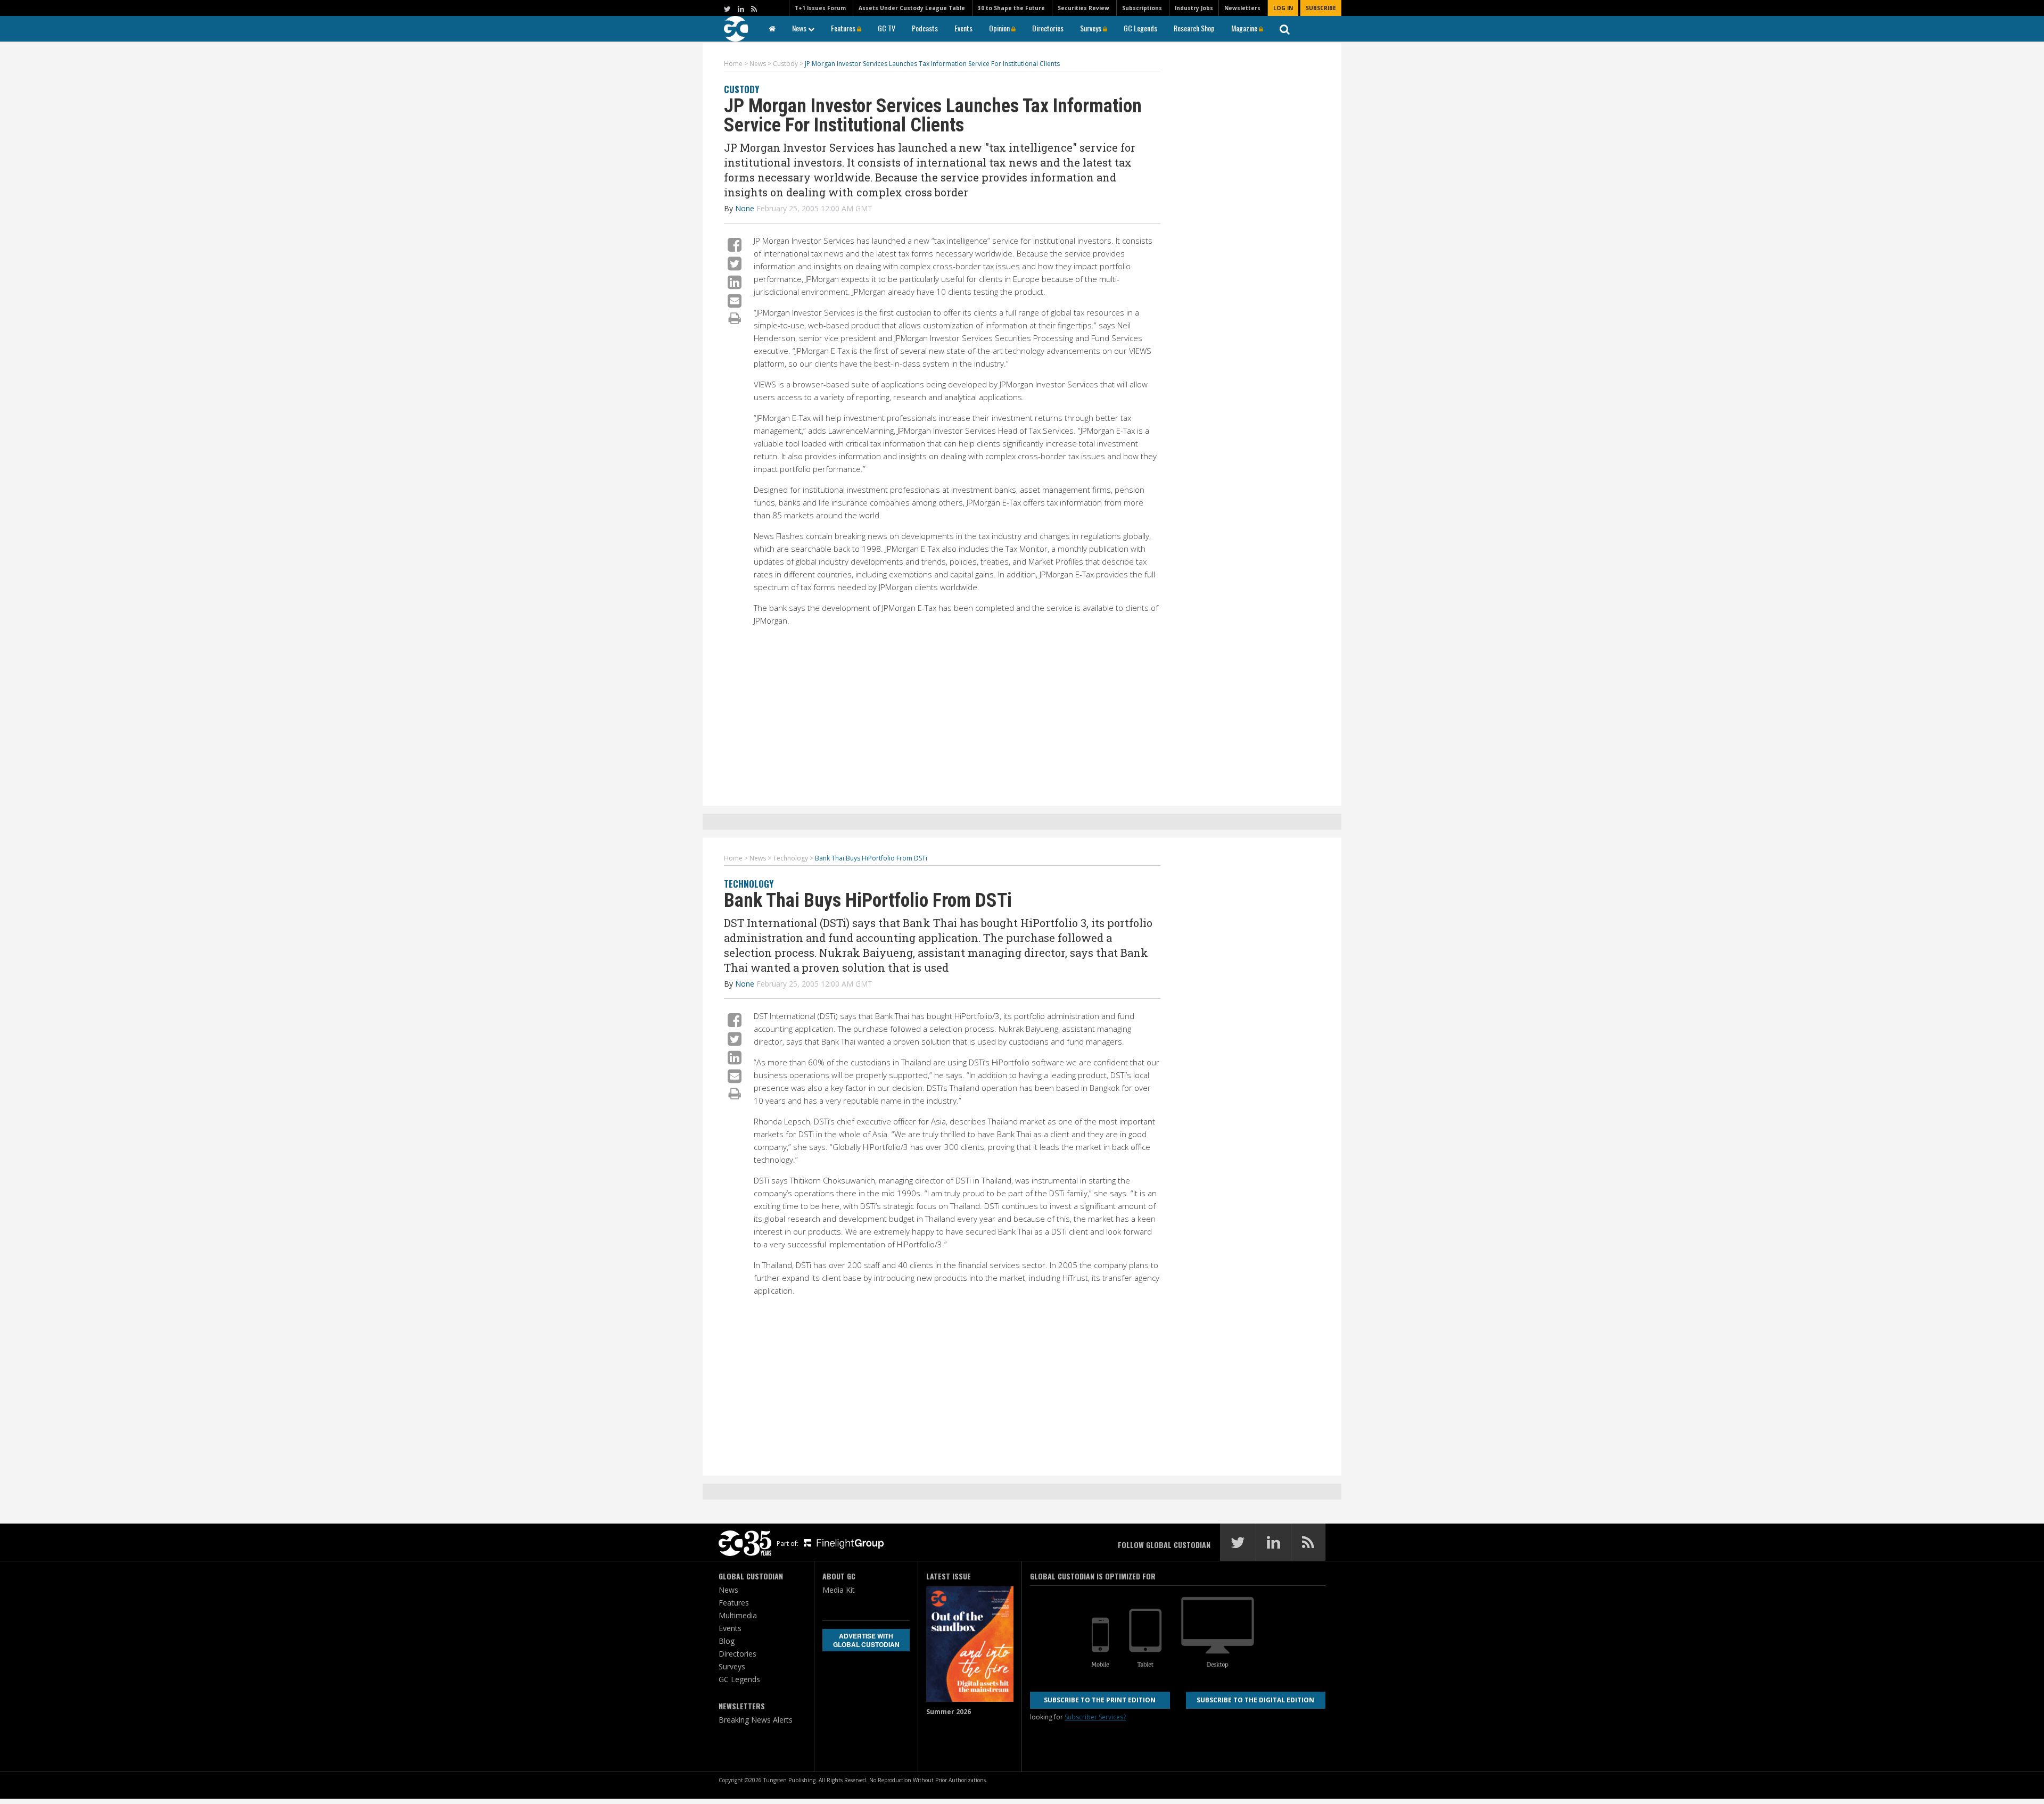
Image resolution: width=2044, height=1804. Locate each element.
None (745, 208)
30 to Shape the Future (1011, 8)
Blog (727, 1641)
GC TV (887, 28)
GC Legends (1140, 28)
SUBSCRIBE (1321, 8)
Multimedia (738, 1615)
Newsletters (1242, 8)
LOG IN (1283, 8)
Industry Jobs (1194, 8)
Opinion (1000, 28)
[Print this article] (735, 318)
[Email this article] (735, 300)
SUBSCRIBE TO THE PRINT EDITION (1100, 1700)
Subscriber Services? (1095, 1717)
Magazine (1245, 28)
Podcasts (925, 28)
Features (844, 28)
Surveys (1091, 28)
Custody (741, 89)
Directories (1048, 28)
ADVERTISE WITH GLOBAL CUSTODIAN (866, 1640)
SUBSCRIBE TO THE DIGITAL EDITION (1255, 1700)
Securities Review (1083, 8)
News (800, 28)
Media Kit (839, 1590)
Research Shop (1194, 28)
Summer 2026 (949, 1712)
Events (963, 28)
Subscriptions (1142, 8)
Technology (749, 884)
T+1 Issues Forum (820, 8)
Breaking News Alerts (756, 1720)
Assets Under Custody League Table (912, 8)
